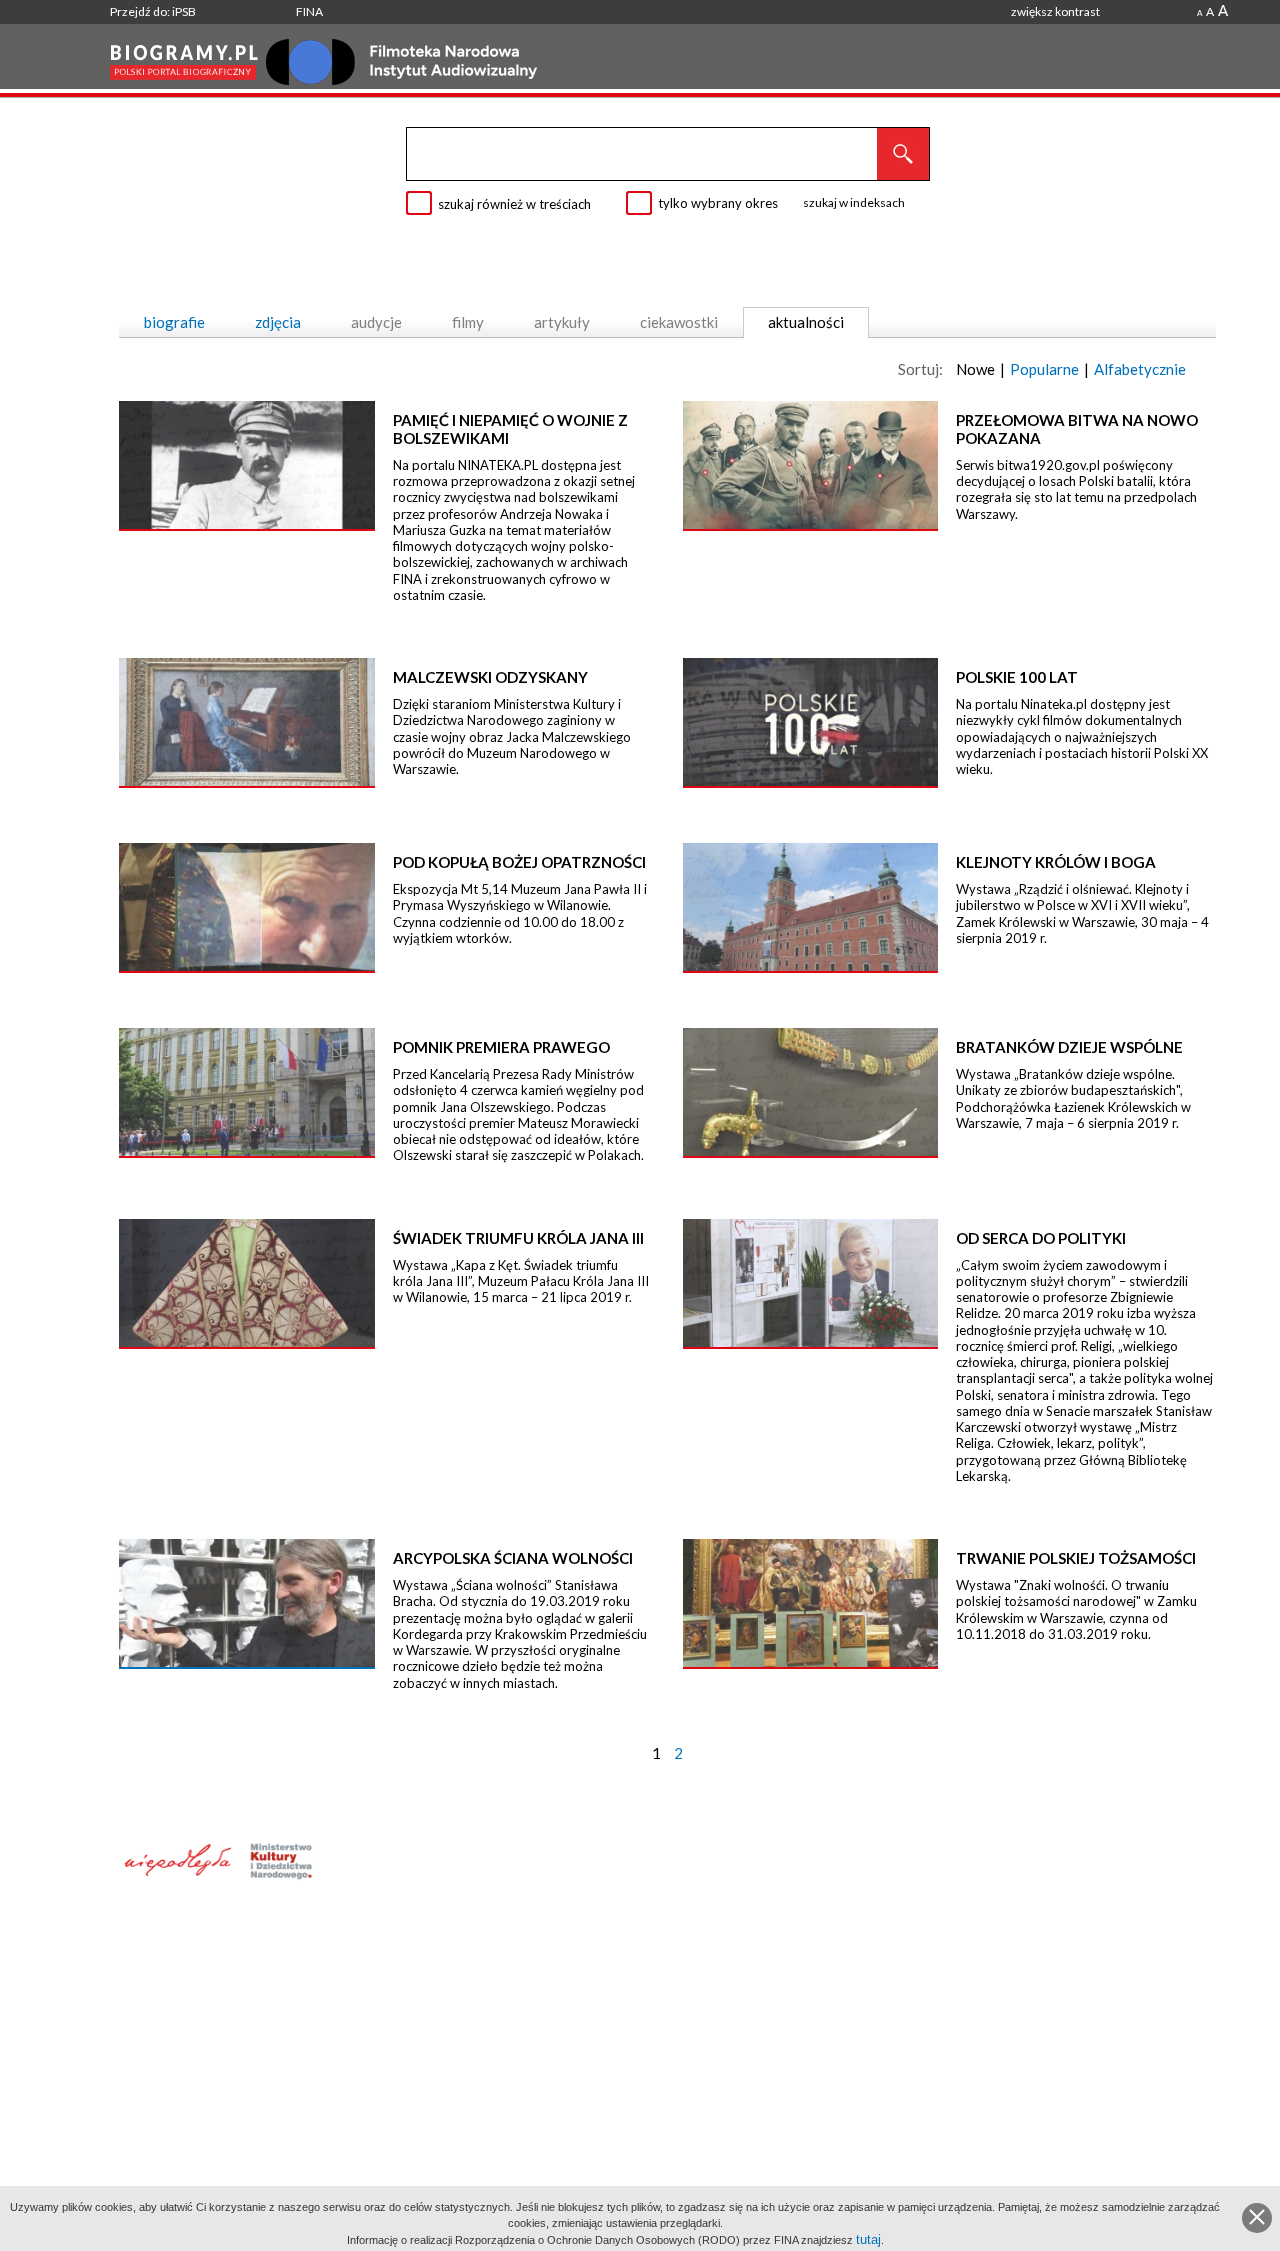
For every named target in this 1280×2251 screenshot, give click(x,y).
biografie (174, 322)
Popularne (1044, 369)
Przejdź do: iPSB (153, 11)
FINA (309, 11)
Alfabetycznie (1140, 369)
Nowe (975, 369)
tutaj (868, 2239)
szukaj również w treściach (514, 204)
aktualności (806, 322)
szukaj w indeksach (854, 202)
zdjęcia (278, 322)
